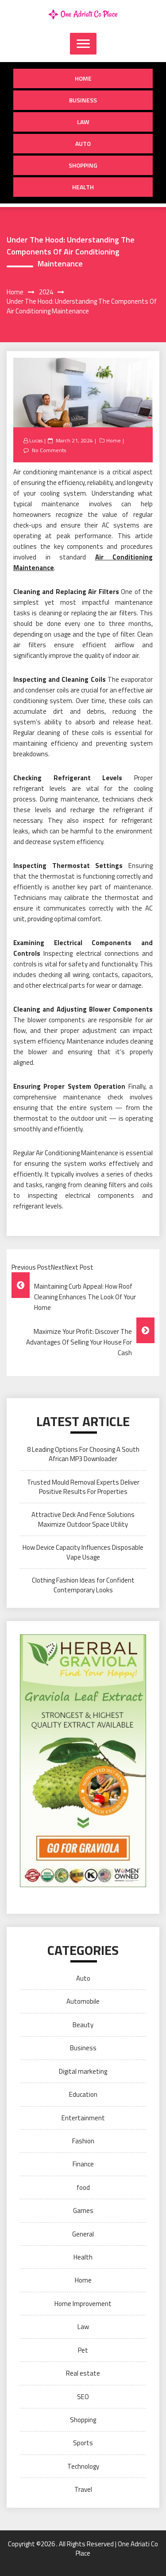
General (83, 2234)
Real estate (83, 2373)
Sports (83, 2443)
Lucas (36, 440)
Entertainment (83, 2118)
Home (83, 78)
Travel (83, 2489)
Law (83, 122)
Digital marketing (83, 2071)
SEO (83, 2397)
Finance (83, 2164)
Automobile (83, 2001)
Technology (83, 2466)
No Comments (49, 450)
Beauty (83, 2025)
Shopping (83, 165)
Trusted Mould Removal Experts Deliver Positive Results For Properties (83, 1487)
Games (83, 2211)
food (83, 2187)
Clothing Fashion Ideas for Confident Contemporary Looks (83, 1585)
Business (83, 100)
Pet (83, 2350)
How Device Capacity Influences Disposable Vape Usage (83, 1552)
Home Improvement (83, 2304)
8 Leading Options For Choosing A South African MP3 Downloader (83, 1454)
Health (83, 187)
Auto (83, 143)
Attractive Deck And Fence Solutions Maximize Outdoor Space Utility (83, 1519)
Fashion (83, 2141)
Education (83, 2094)
